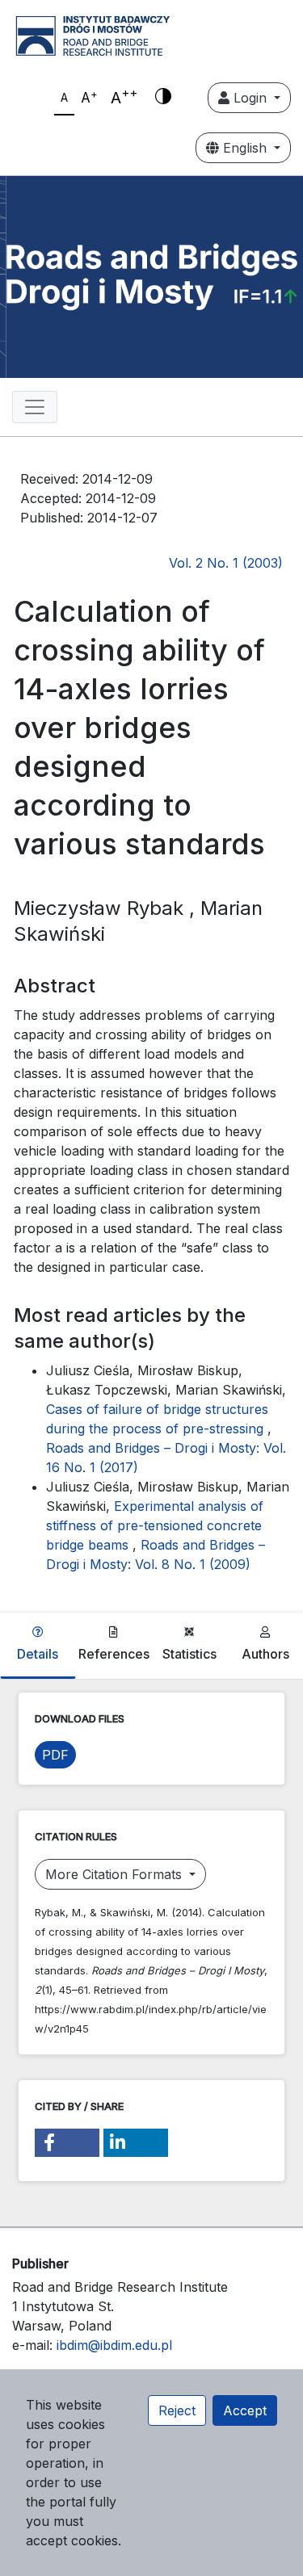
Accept (245, 2410)
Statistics (189, 1654)
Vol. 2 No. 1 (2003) (226, 563)
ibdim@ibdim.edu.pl (114, 2345)
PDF (55, 1755)
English (245, 148)
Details (38, 1654)
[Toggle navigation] (35, 407)
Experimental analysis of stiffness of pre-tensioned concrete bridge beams (155, 1525)
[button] (67, 2143)
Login (250, 98)
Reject (177, 2410)
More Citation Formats (116, 1874)
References (114, 1654)
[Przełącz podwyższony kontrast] (163, 98)
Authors (265, 1654)
